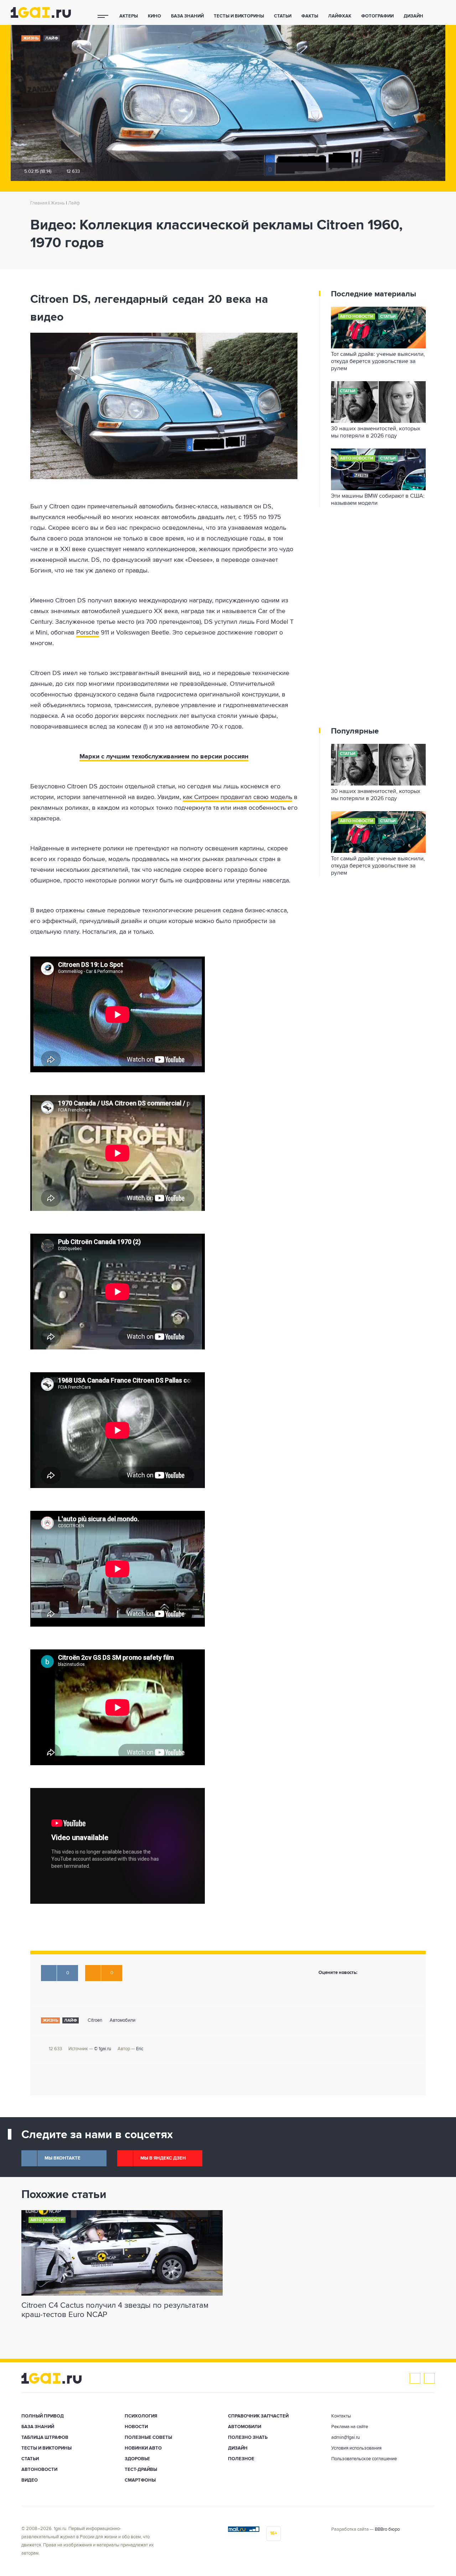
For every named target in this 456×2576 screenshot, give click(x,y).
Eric (140, 2049)
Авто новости (357, 317)
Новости (136, 2427)
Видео (30, 2480)
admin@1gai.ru (346, 2438)
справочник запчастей (258, 2416)
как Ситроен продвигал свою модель (237, 797)
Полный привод (43, 2416)
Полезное (241, 2459)
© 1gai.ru (103, 2049)
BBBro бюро (387, 2530)
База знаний (187, 16)
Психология (141, 2416)
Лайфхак (340, 16)
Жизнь (31, 38)
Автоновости (39, 2470)
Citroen (95, 2020)
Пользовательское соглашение (364, 2459)
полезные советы (148, 2438)
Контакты (341, 2416)
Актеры (129, 16)
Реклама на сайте (350, 2427)
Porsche (88, 633)
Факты (310, 16)
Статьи (283, 16)
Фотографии (377, 16)
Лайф (52, 38)
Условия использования (356, 2448)
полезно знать (248, 2438)
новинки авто (143, 2448)
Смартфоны (140, 2480)
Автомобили (123, 2020)
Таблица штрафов (45, 2438)
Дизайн (413, 16)
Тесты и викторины (239, 16)
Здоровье (137, 2459)
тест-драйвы (141, 2470)
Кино (154, 16)
